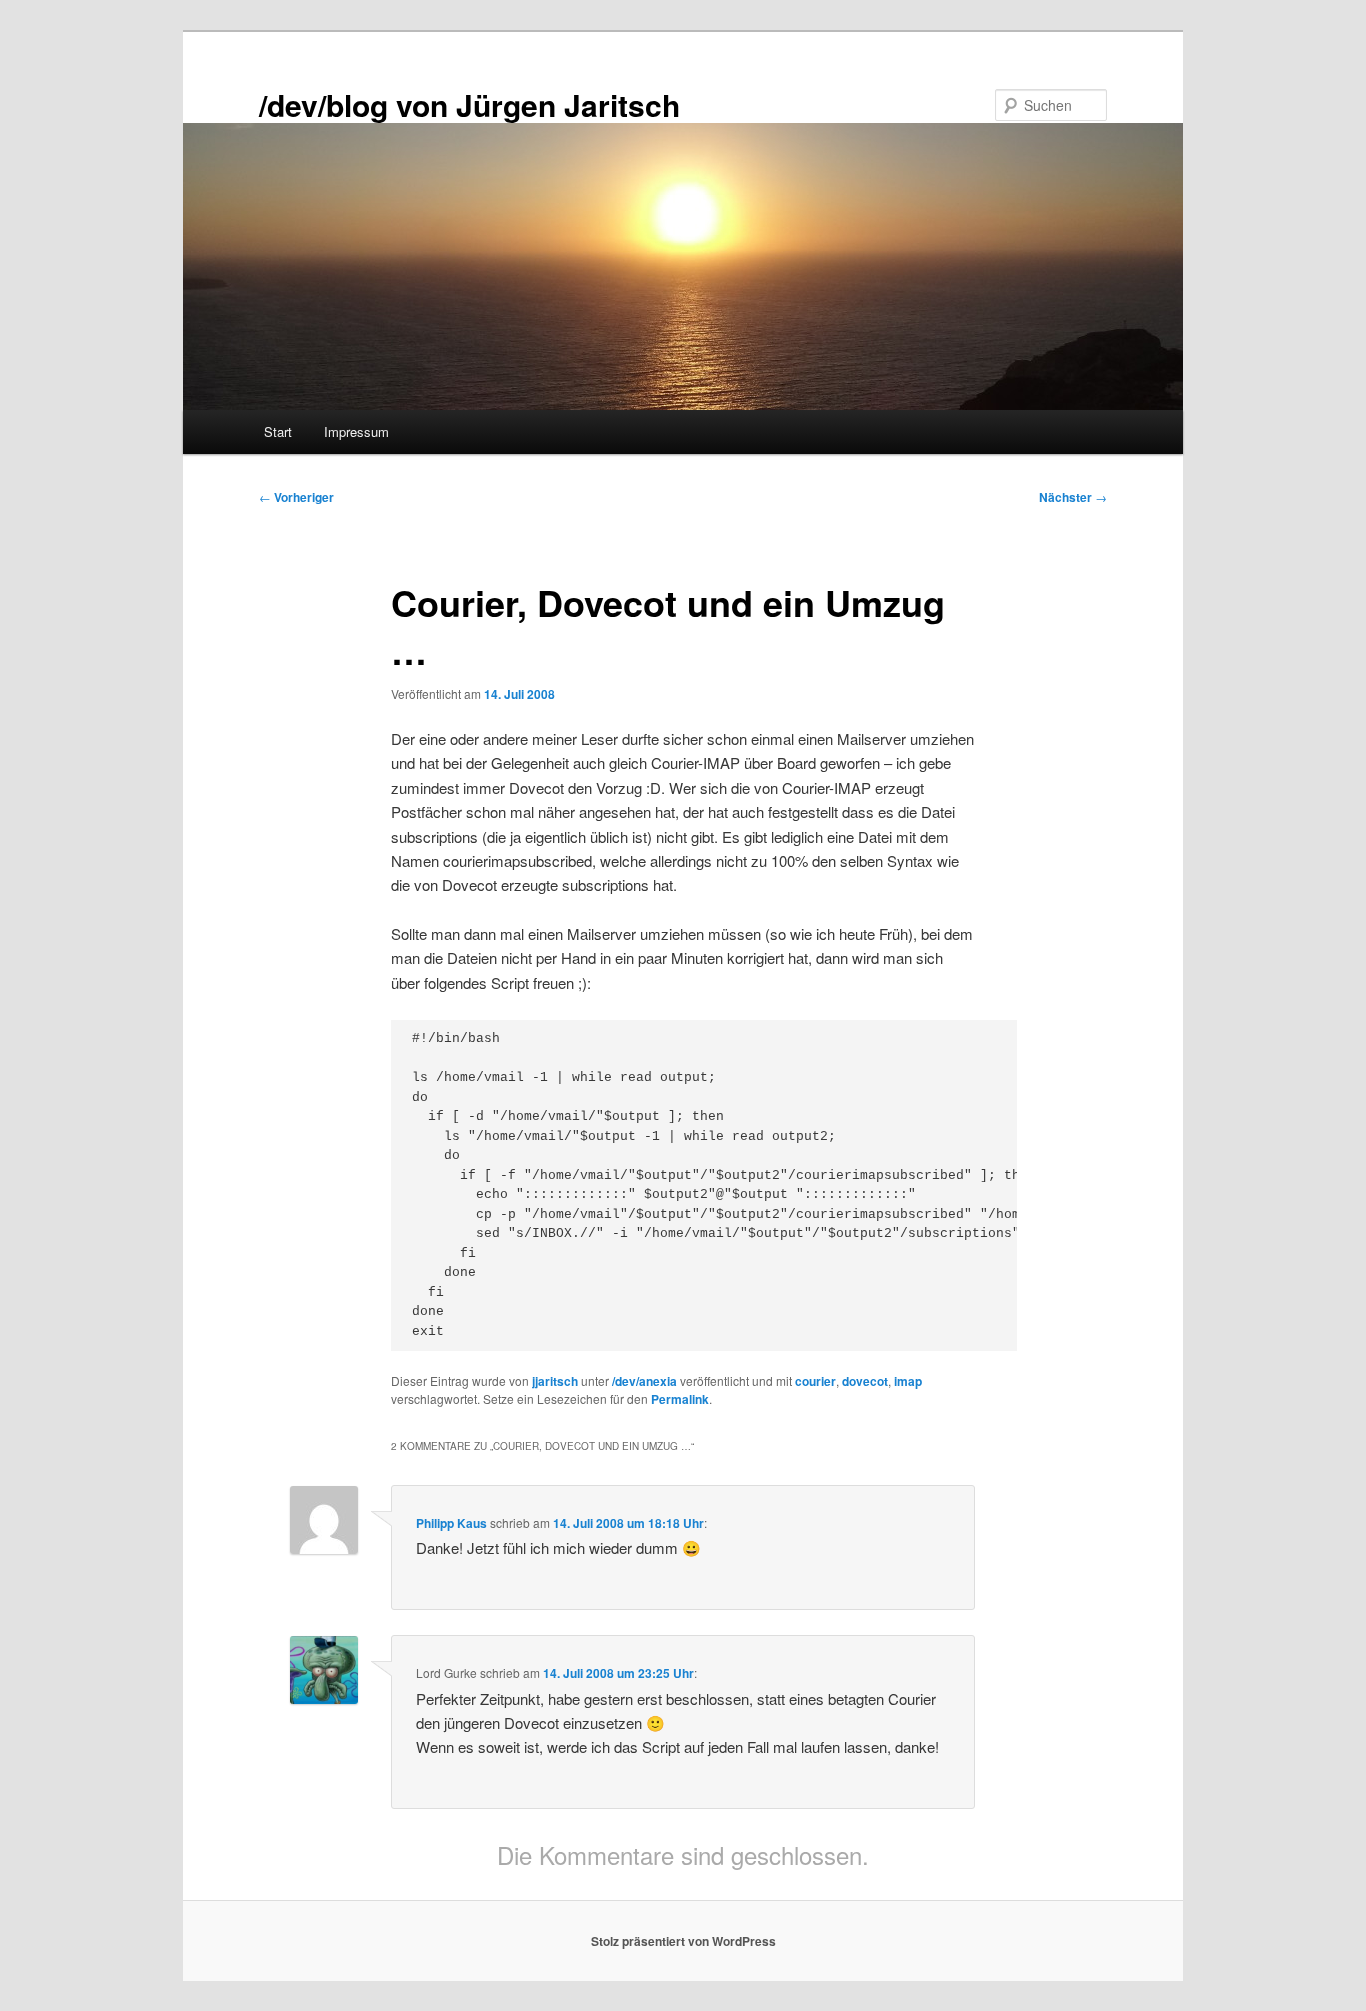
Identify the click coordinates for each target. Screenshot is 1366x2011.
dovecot (865, 1381)
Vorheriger (296, 497)
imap (908, 1381)
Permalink (680, 1399)
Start (278, 431)
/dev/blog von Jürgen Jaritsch (469, 104)
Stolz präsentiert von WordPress (683, 1941)
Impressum (356, 431)
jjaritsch (555, 1381)
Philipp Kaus (451, 1523)
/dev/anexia (644, 1381)
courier (815, 1381)
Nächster (1073, 497)
